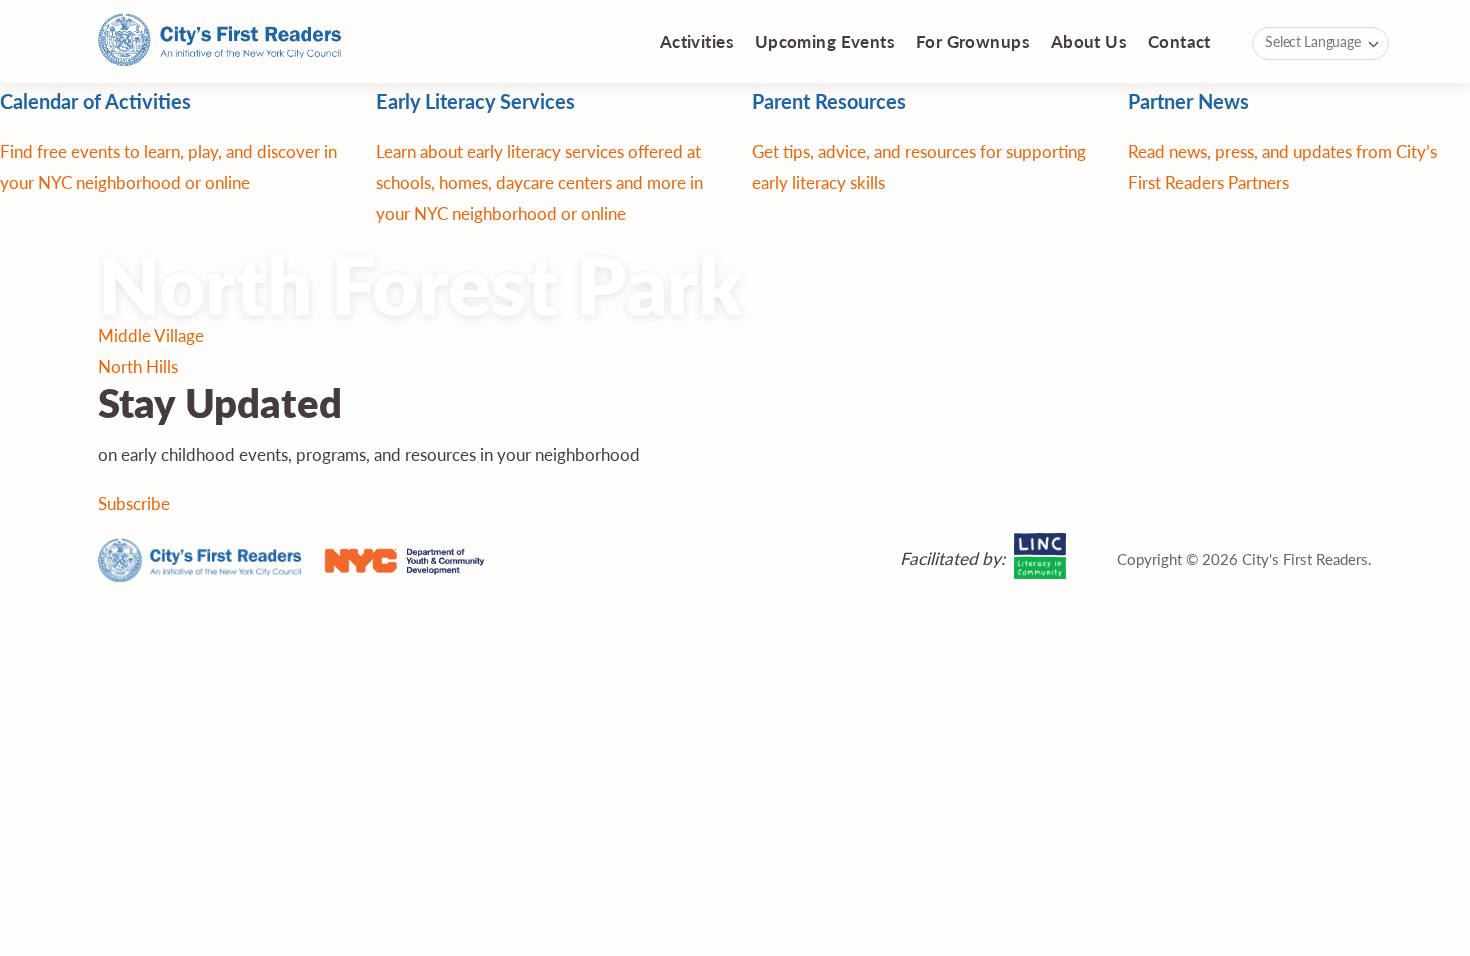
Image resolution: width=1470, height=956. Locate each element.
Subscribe (134, 503)
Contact (1179, 41)
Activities (696, 41)
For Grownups (972, 41)
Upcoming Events (824, 41)
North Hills (138, 366)
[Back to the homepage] (220, 41)
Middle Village (151, 335)
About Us (1088, 41)
